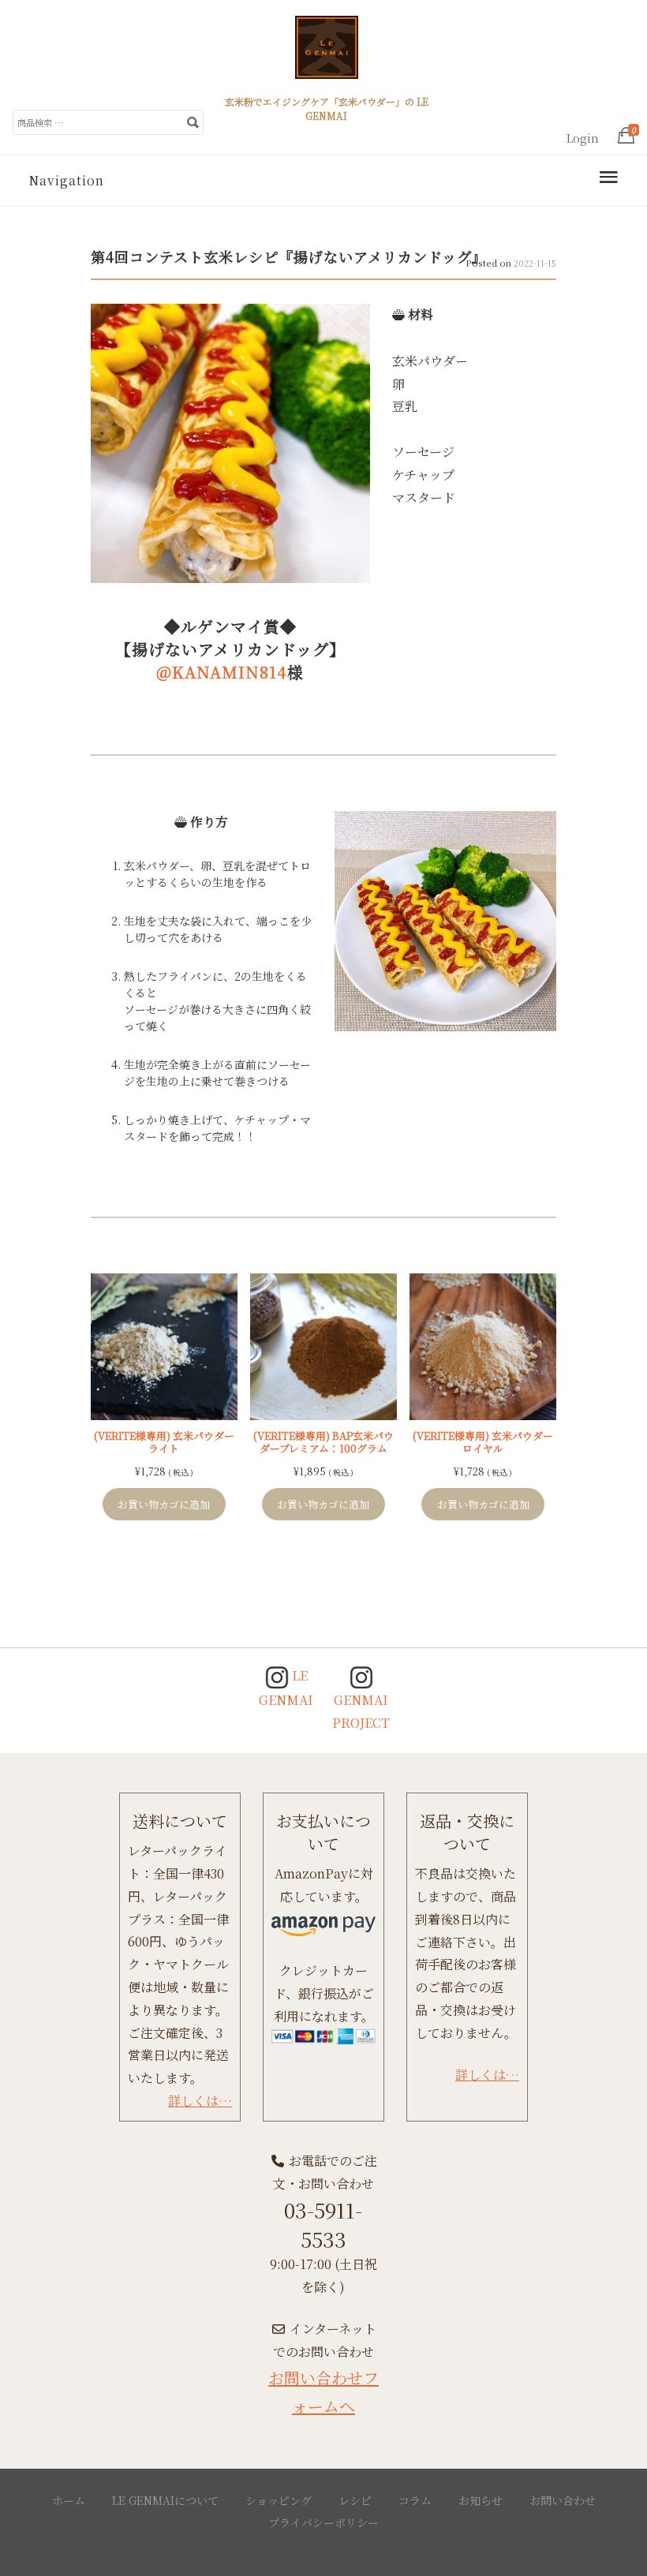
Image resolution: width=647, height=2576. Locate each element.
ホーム (69, 2500)
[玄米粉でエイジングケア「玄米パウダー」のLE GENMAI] (327, 54)
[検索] (193, 122)
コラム (415, 2500)
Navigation (66, 180)
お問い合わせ (563, 2500)
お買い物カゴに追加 (164, 1504)
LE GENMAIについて (165, 2500)
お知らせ (481, 2500)
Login (583, 138)
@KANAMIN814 (222, 672)
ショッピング (279, 2500)
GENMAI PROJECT (361, 1711)
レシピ (355, 2500)
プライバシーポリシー (323, 2522)
